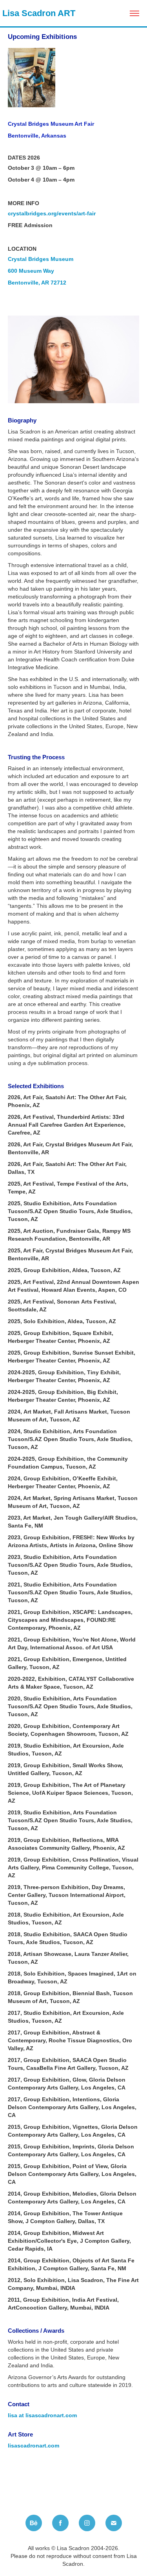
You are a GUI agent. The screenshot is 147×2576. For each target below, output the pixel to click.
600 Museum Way (31, 271)
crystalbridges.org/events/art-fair (52, 213)
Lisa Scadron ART (38, 13)
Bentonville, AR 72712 (37, 283)
